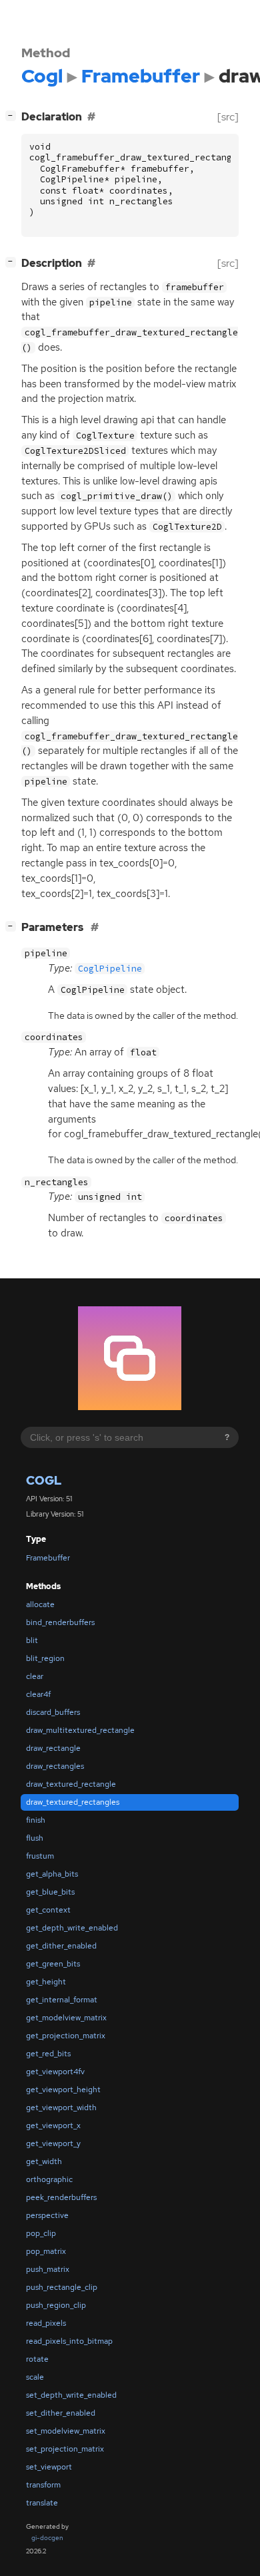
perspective (47, 2215)
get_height (46, 1982)
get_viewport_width (61, 2108)
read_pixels (46, 2323)
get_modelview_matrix (66, 2018)
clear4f (38, 1694)
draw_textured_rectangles (73, 1802)
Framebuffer (48, 1558)
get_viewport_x (53, 2125)
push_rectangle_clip (62, 2287)
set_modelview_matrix (66, 2431)
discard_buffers (53, 1712)
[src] (228, 117)
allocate (40, 1604)
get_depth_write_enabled (72, 1928)
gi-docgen (47, 2538)
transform (43, 2485)
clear (35, 1676)
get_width (44, 2161)
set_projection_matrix (65, 2449)
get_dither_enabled (61, 1946)
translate (42, 2503)
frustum (40, 1856)
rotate (37, 2359)
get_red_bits (48, 2054)
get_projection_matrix (66, 2036)
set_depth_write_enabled (71, 2395)
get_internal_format (62, 2000)
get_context (48, 1910)
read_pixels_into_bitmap (69, 2341)
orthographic (49, 2179)
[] (13, 115)
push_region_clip (56, 2305)
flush (35, 1838)
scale (35, 2377)
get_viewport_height (63, 2090)
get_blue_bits (50, 1892)
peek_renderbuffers (61, 2197)
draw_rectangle (53, 1748)
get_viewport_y (53, 2143)
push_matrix (48, 2269)
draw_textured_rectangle (71, 1784)
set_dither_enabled (61, 2413)
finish (36, 1820)
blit (32, 1640)
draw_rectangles (55, 1766)
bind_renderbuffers (60, 1622)
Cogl (44, 1480)
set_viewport (49, 2467)
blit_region (45, 1658)
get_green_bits (53, 1964)
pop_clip (41, 2233)
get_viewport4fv (55, 2072)
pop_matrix (46, 2251)
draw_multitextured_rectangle (80, 1730)
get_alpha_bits (52, 1874)
